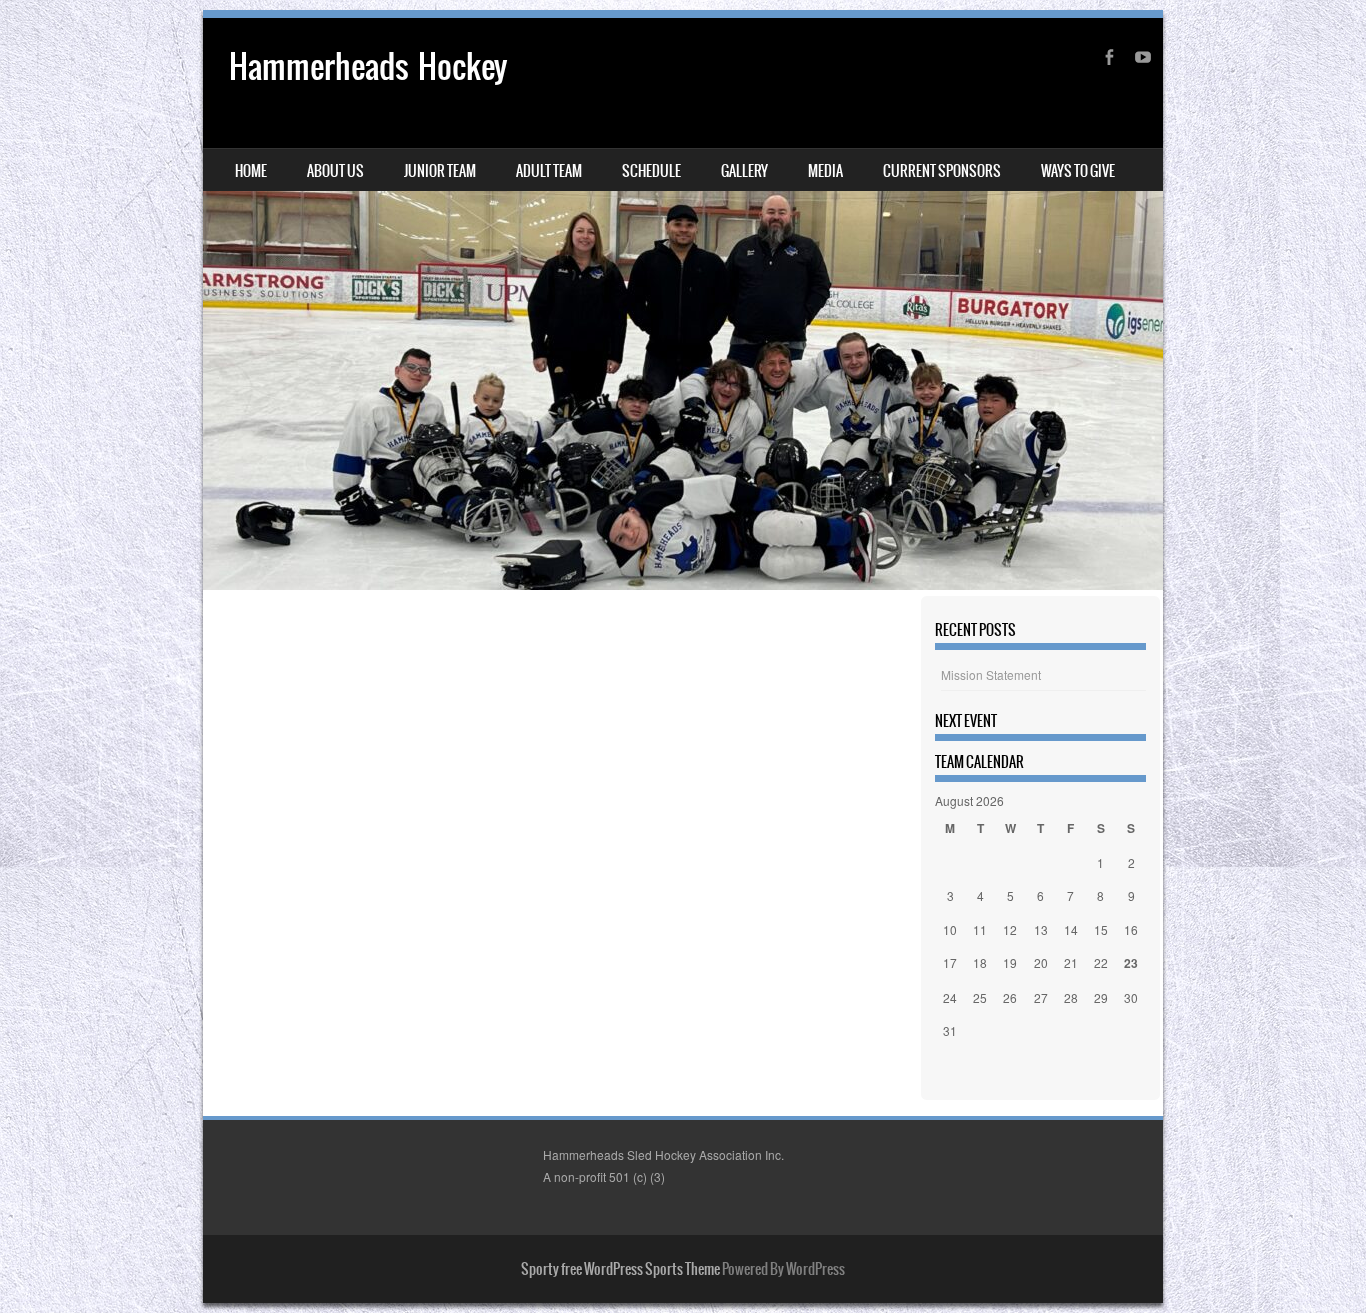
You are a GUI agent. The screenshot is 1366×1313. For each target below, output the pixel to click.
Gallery (744, 171)
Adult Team (549, 171)
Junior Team (440, 171)
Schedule (651, 171)
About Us (335, 171)
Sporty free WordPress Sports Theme (620, 1269)
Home (251, 171)
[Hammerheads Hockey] (683, 304)
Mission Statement (991, 674)
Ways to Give (1078, 171)
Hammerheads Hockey (368, 66)
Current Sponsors (942, 171)
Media (825, 171)
